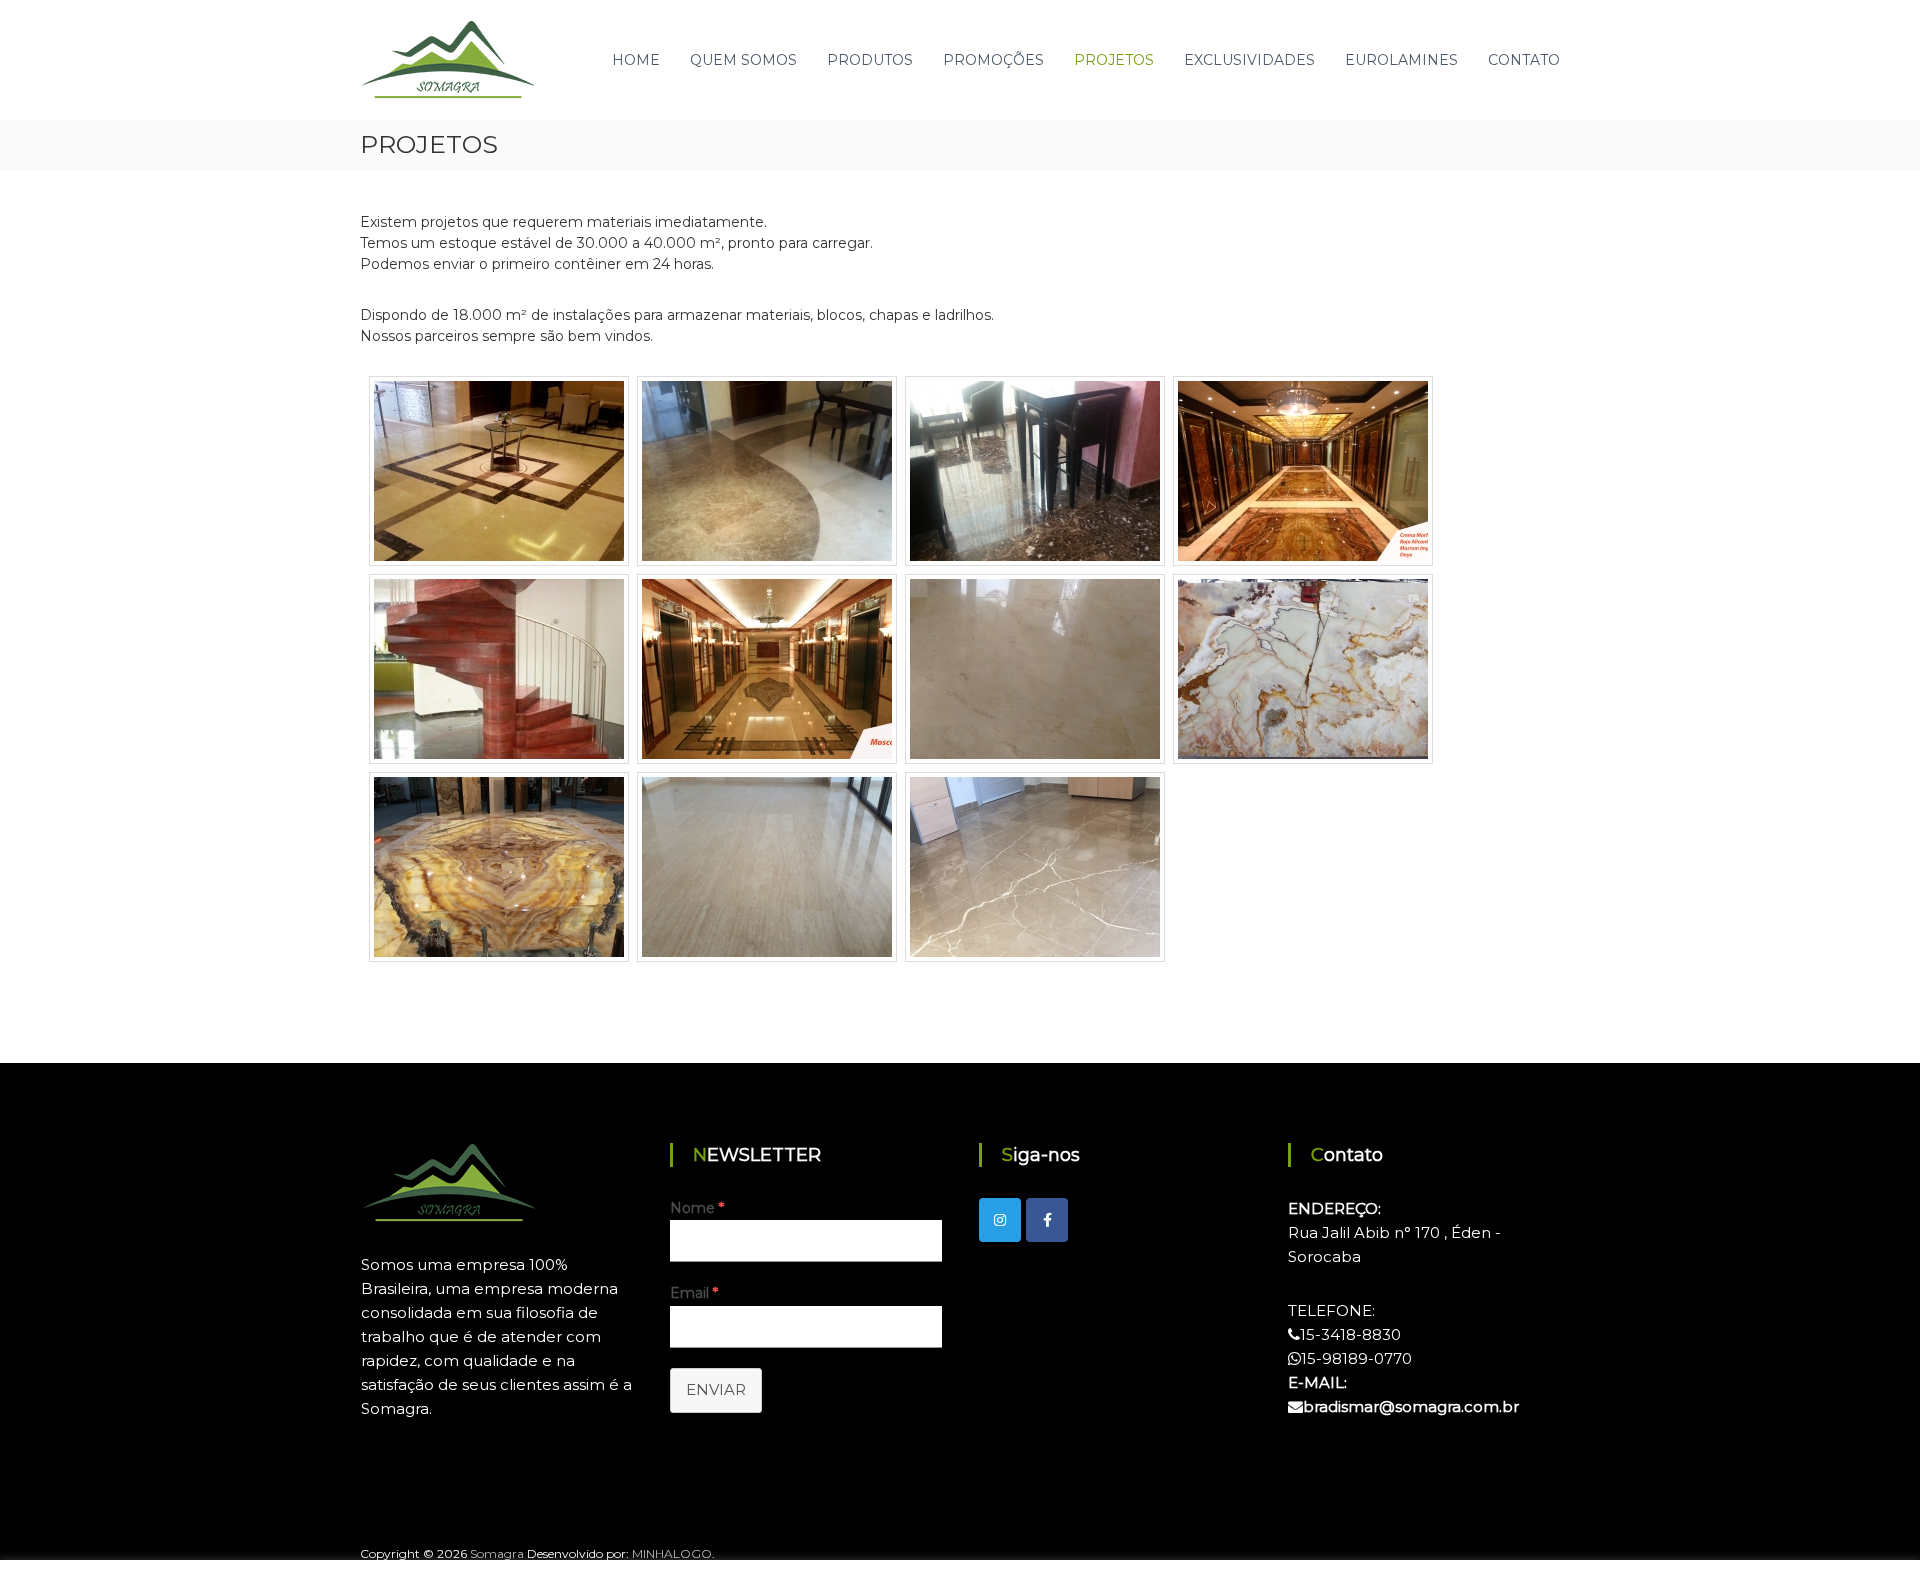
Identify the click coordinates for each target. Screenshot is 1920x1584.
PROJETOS (1114, 60)
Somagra (497, 1553)
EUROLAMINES (1401, 60)
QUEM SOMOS (743, 60)
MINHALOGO (672, 1553)
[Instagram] (1000, 1220)
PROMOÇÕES (993, 60)
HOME (636, 60)
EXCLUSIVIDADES (1249, 60)
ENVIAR (716, 1389)
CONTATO (1524, 60)
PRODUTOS (870, 60)
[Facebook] (1047, 1220)
